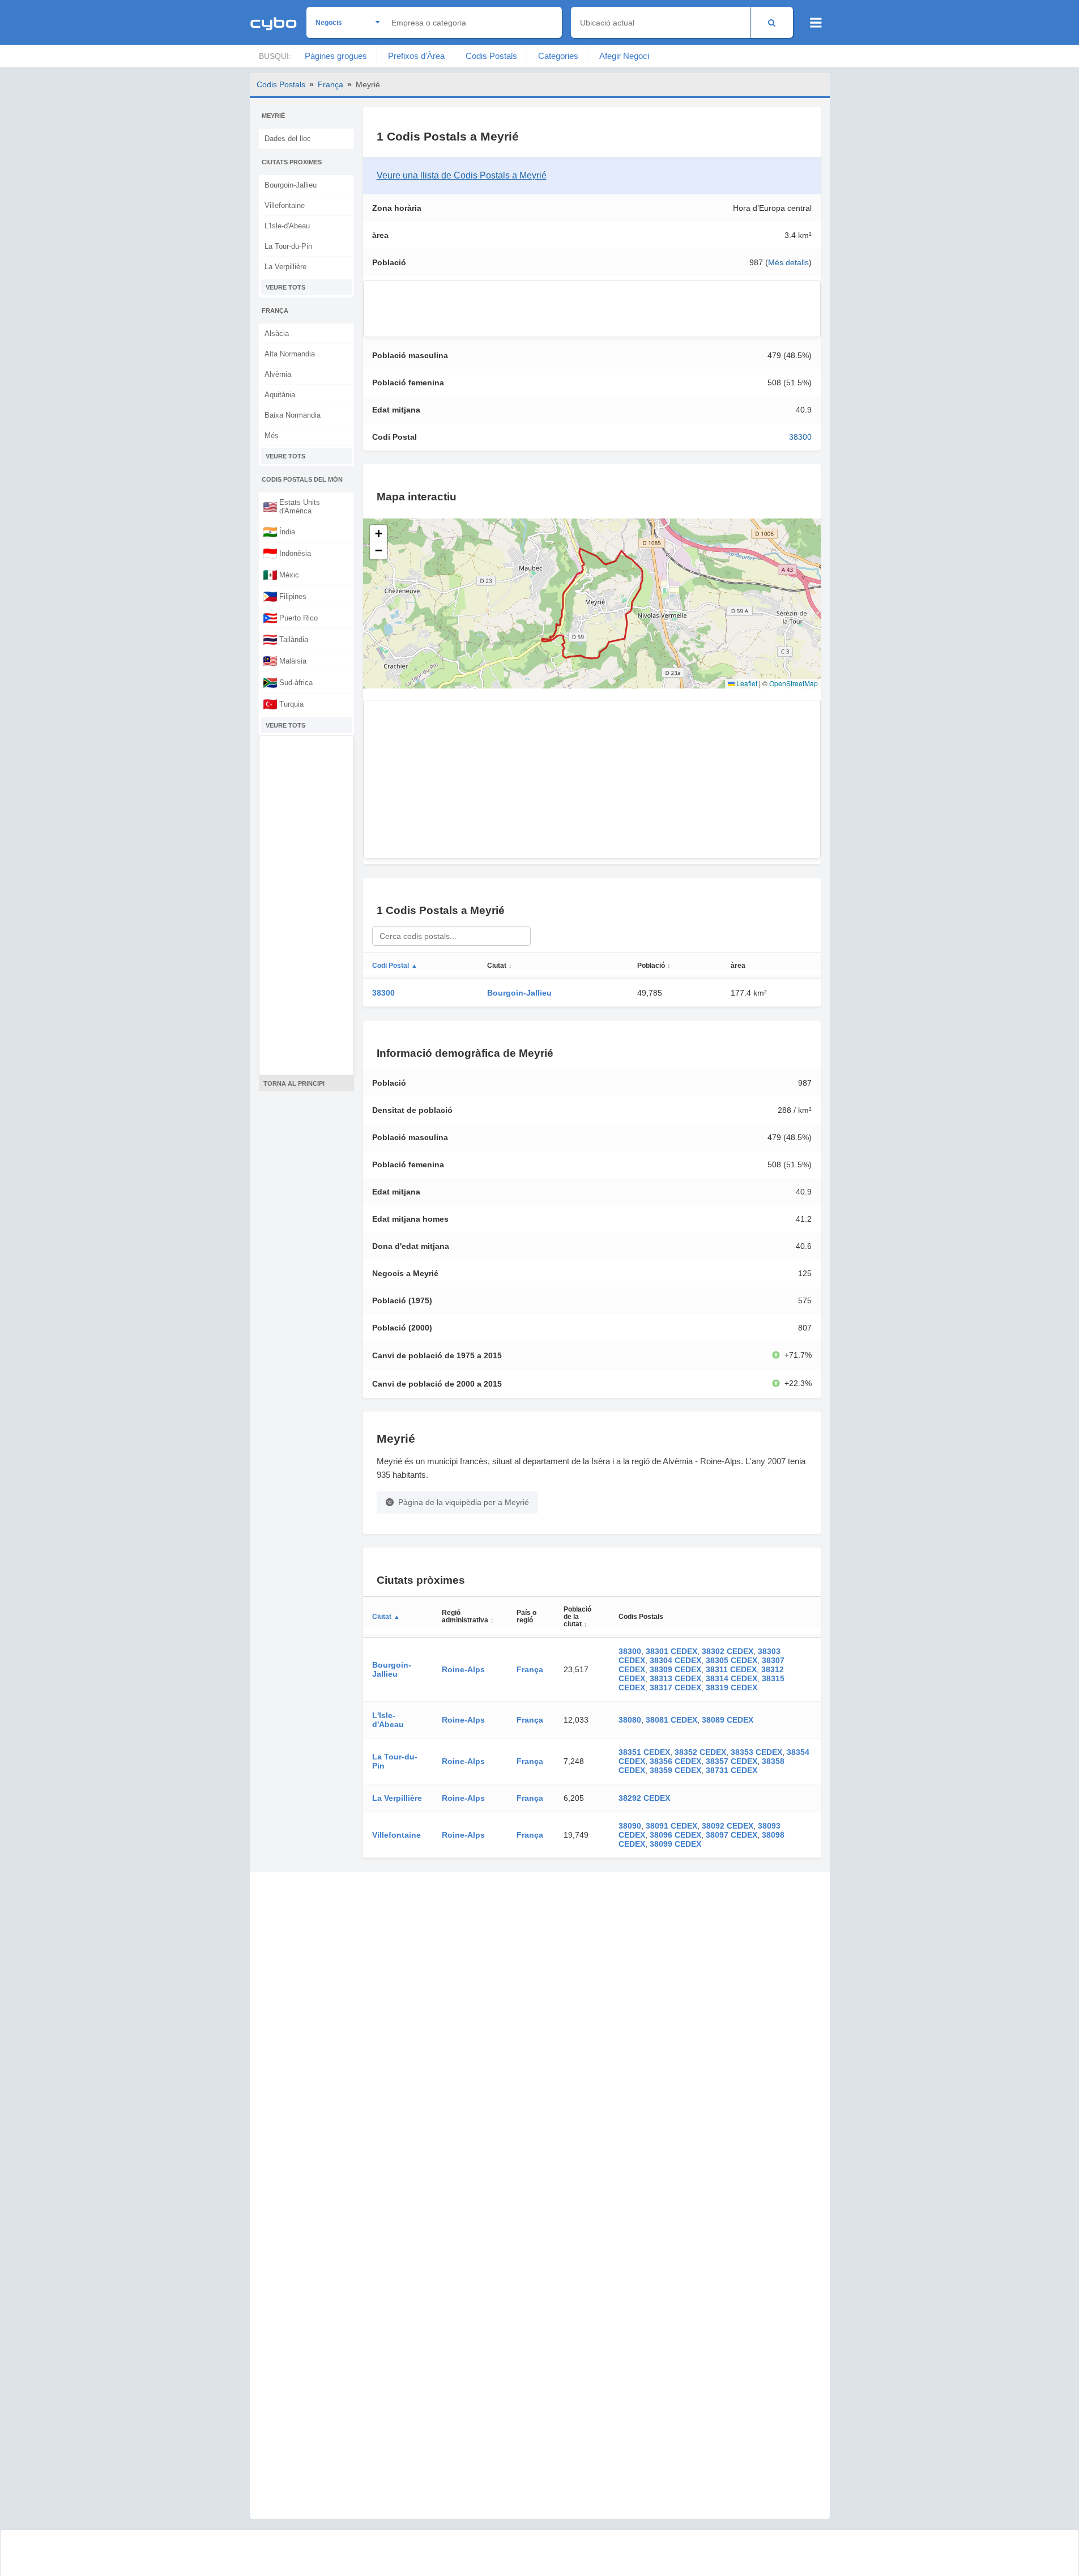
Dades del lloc (288, 139)
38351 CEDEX (644, 1752)
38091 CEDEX (671, 1826)
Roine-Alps (463, 1669)
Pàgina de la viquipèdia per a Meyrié (464, 1502)
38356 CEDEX (675, 1761)
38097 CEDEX (732, 1835)
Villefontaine (285, 205)
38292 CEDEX (644, 1798)
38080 (630, 1720)
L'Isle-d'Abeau (287, 226)
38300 (800, 437)
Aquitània (280, 395)
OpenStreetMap (794, 683)
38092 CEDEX (728, 1826)
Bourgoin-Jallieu (291, 185)
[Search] (772, 22)
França (330, 84)
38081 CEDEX (671, 1720)
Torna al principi (294, 1083)
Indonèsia (287, 553)
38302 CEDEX (728, 1651)
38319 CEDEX (732, 1687)
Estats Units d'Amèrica (291, 507)
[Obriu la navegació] (816, 23)
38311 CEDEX (731, 1669)
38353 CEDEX (756, 1752)
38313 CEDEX (675, 1678)
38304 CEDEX (675, 1660)
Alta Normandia (290, 354)
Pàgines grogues (336, 56)
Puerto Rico (290, 618)
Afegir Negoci (624, 56)
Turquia (283, 704)
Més (272, 435)
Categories (558, 56)
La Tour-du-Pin (288, 246)
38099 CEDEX (675, 1844)
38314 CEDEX (732, 1678)
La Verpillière (285, 267)
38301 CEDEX (671, 1651)
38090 (630, 1826)
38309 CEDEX (675, 1669)
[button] (378, 534)
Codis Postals (491, 56)
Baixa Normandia (293, 415)
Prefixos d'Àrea (416, 56)
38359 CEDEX (675, 1770)
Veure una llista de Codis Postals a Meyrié (462, 175)
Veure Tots (285, 287)
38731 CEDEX (732, 1770)
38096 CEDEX (675, 1835)
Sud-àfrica (288, 682)
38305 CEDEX (732, 1660)
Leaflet (746, 683)
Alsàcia (277, 333)
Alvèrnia (278, 374)
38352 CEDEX (700, 1752)
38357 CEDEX (732, 1761)
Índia (279, 532)
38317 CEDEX (675, 1687)
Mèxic (281, 575)
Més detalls (788, 262)
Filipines (285, 596)
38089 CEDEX (728, 1720)
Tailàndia (285, 639)
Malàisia (285, 661)
